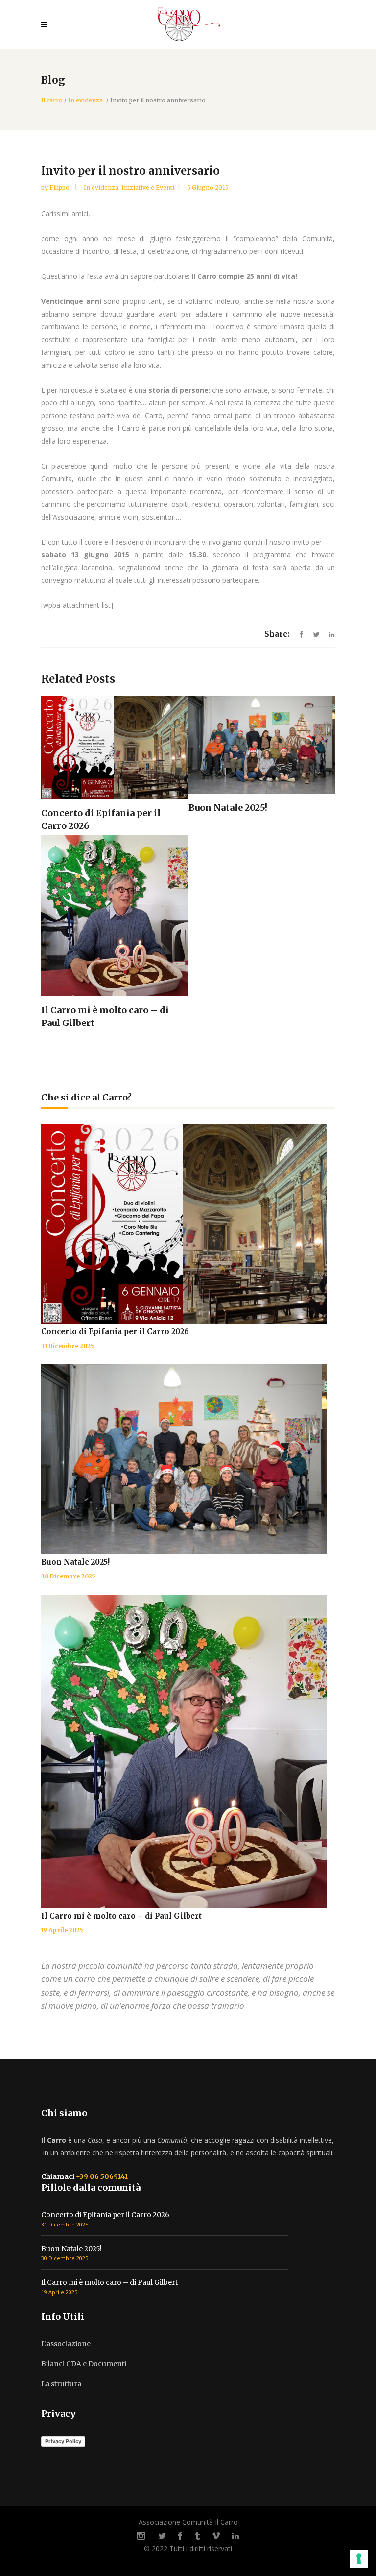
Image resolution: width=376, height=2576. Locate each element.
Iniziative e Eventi (148, 188)
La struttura (61, 2384)
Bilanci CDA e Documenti (84, 2364)
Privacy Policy (63, 2441)
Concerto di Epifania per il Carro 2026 (115, 1332)
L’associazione (66, 2344)
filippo (60, 188)
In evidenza (85, 100)
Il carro (52, 100)
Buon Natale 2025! (75, 1562)
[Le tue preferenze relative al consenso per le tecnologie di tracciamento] (359, 2559)
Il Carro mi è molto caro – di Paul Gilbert (121, 1916)
